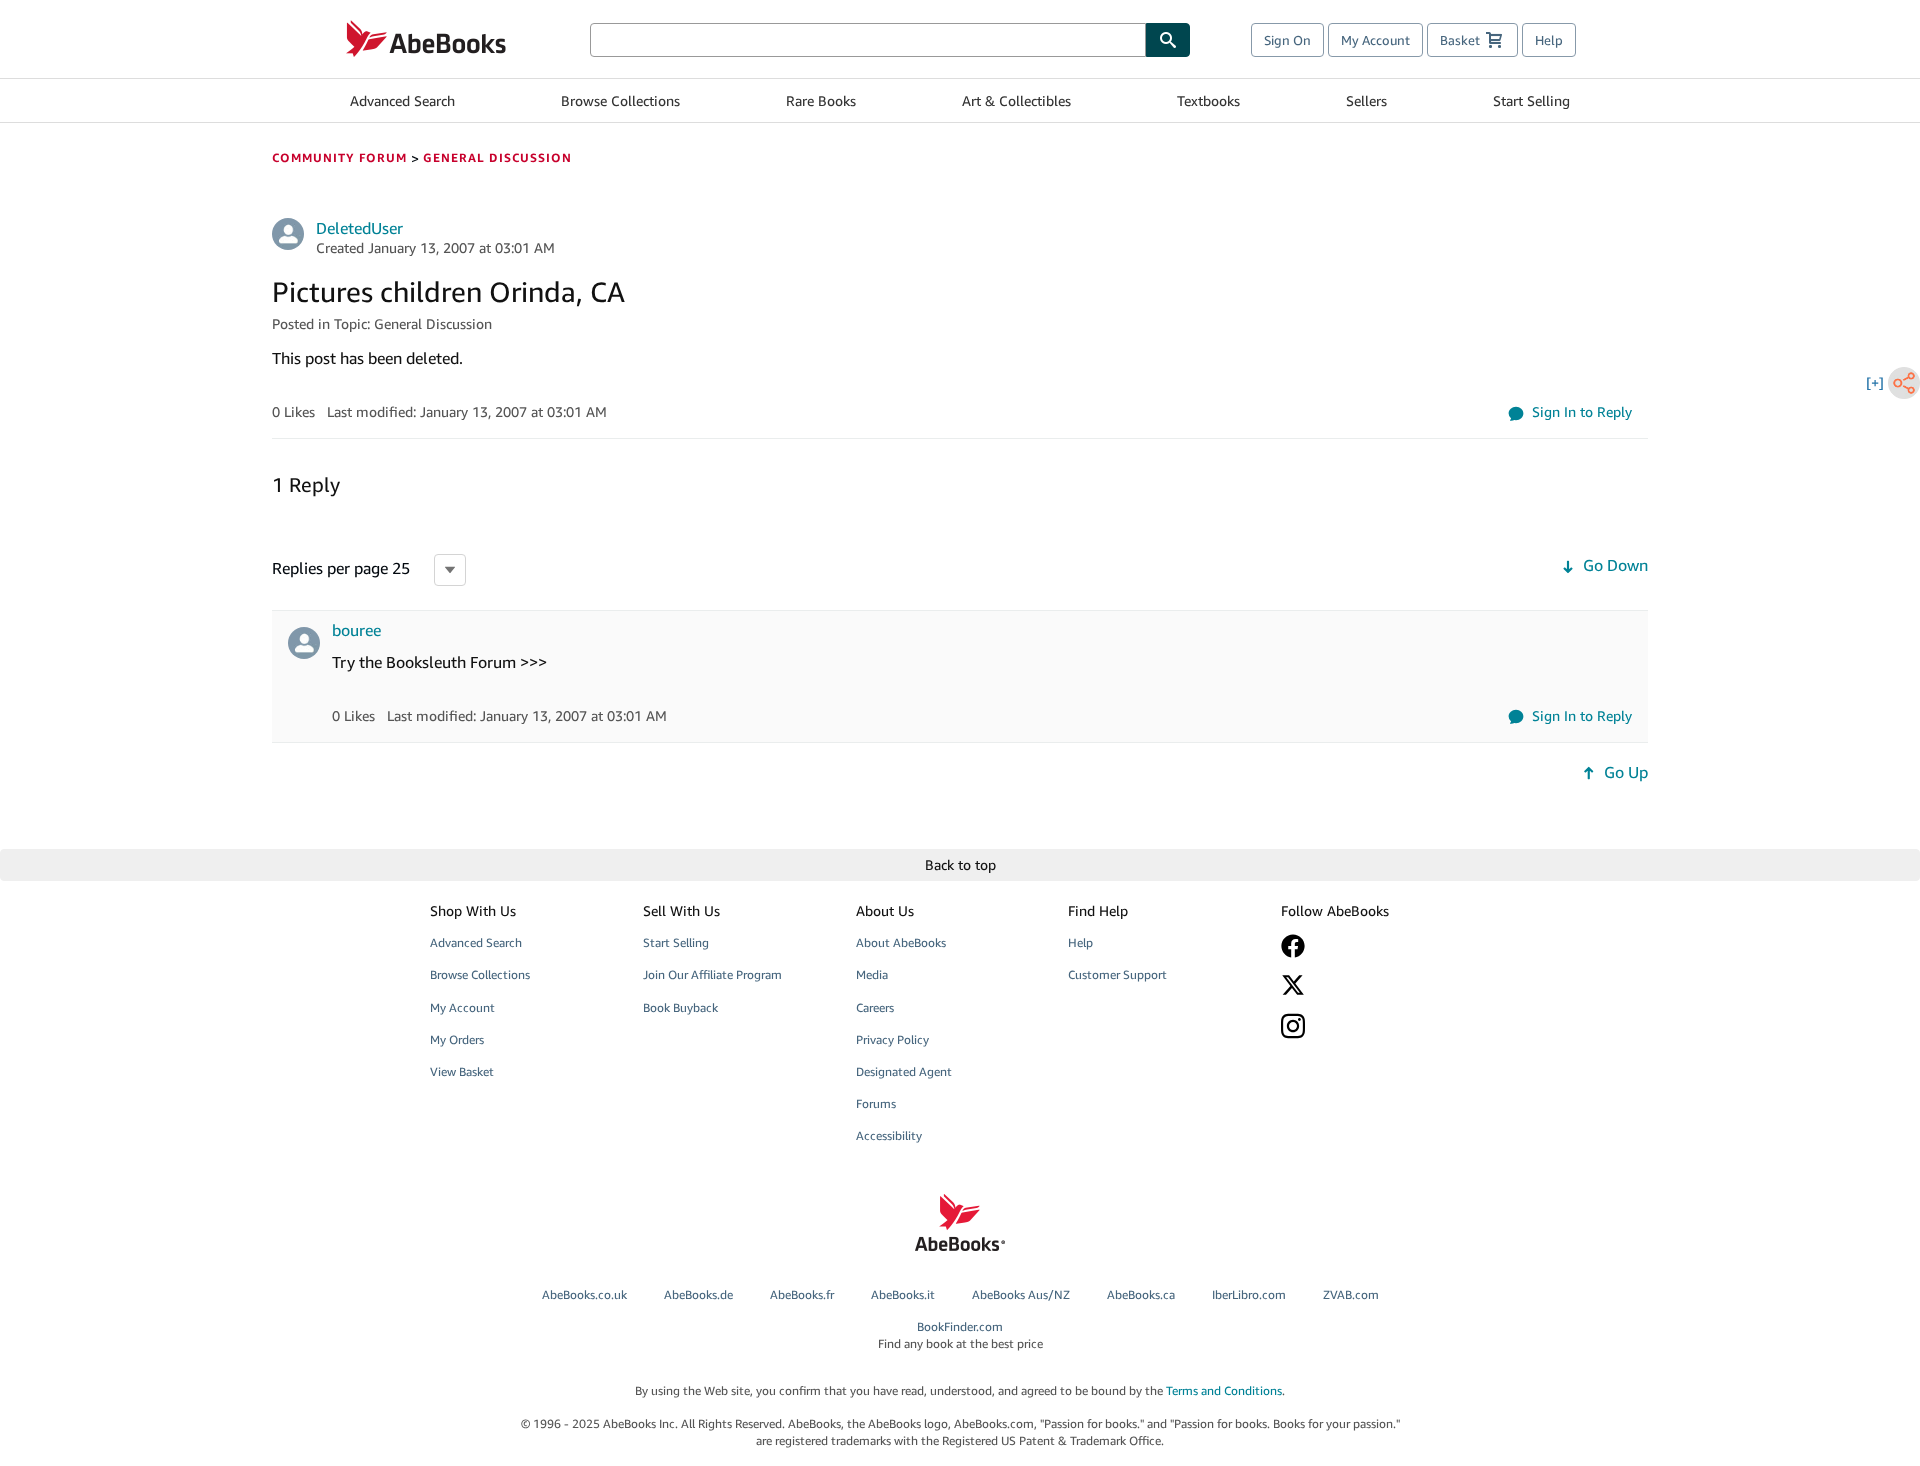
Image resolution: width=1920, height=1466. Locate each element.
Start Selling (1531, 100)
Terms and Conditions (1224, 1390)
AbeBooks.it (903, 1294)
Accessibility (889, 1135)
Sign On (1287, 40)
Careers (875, 1007)
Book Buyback (680, 1007)
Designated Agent (904, 1071)
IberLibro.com (1249, 1294)
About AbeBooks (901, 942)
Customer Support (1117, 974)
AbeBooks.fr (802, 1294)
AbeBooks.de (698, 1294)
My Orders (457, 1039)
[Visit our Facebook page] (1373, 946)
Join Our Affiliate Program (712, 974)
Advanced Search (402, 100)
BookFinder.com (960, 1335)
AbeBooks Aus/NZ (1021, 1294)
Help (1549, 40)
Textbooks (1208, 100)
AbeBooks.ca (1141, 1294)
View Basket (462, 1071)
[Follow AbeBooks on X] (1373, 985)
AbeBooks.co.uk (584, 1294)
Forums (876, 1103)
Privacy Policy (892, 1039)
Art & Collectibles (1016, 100)
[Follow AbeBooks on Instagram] (1373, 1025)
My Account (1375, 40)
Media (872, 974)
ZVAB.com (1351, 1294)
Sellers (1366, 100)
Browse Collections (620, 100)
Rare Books (821, 100)
